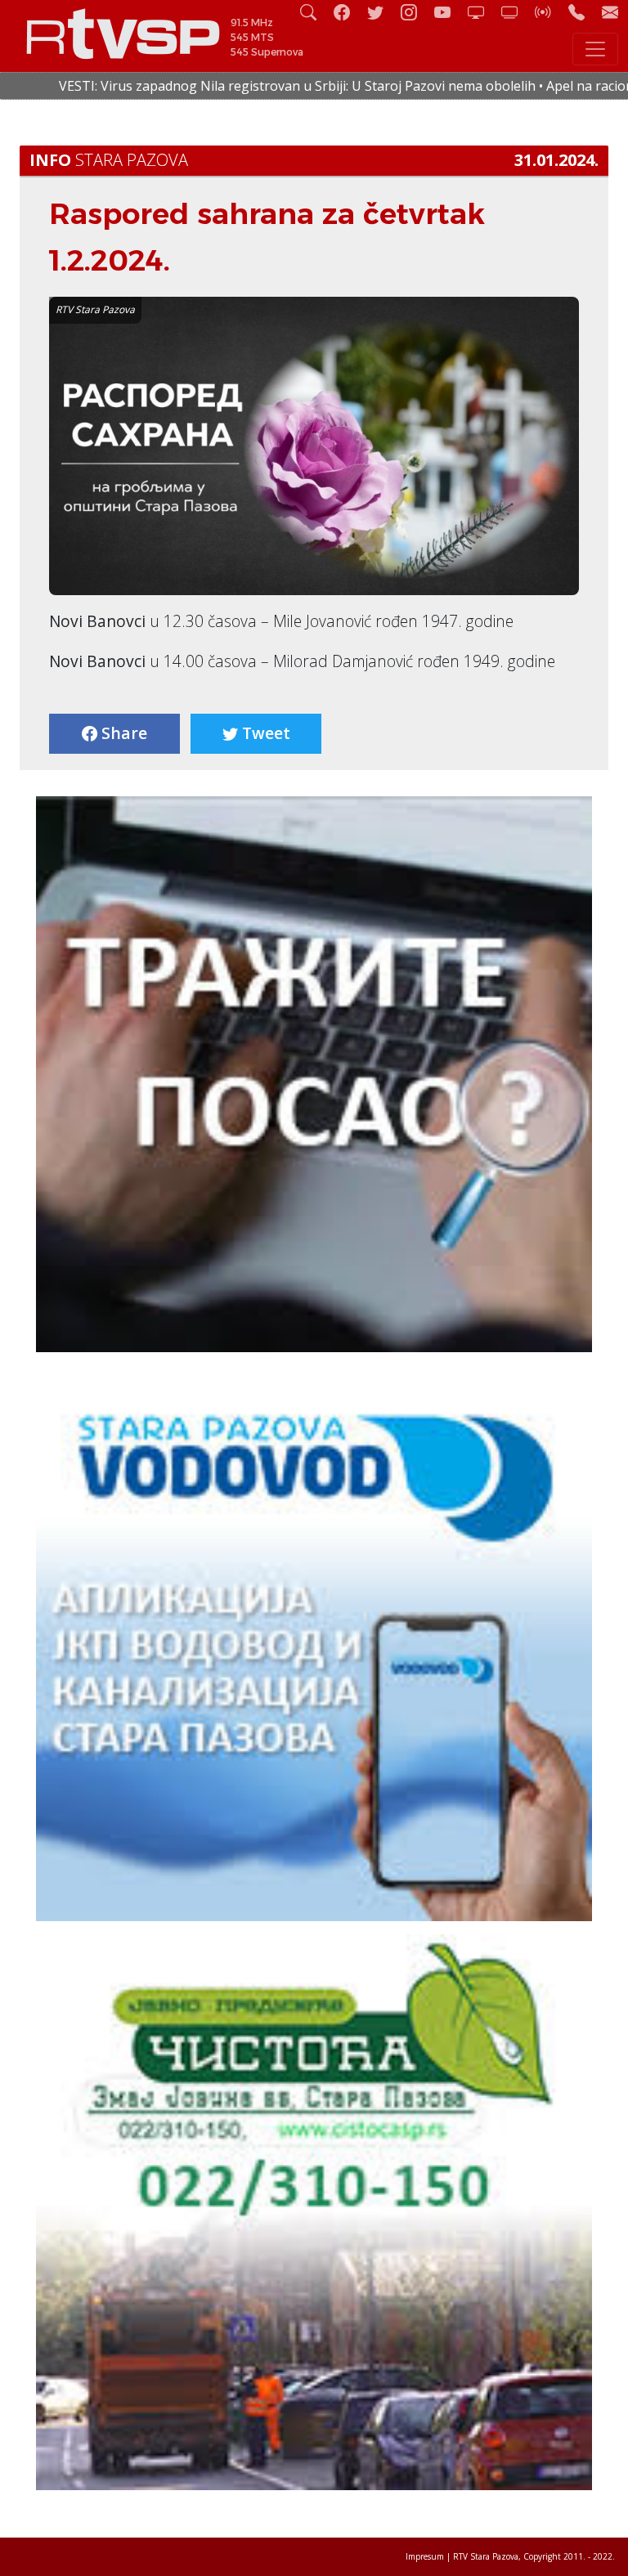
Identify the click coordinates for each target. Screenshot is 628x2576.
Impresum (425, 2556)
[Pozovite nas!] (583, 12)
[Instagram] (415, 12)
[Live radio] (549, 12)
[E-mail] (610, 12)
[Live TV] (482, 12)
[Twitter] (382, 12)
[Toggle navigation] (595, 49)
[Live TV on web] (516, 12)
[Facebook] (348, 12)
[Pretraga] (315, 12)
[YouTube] (449, 12)
